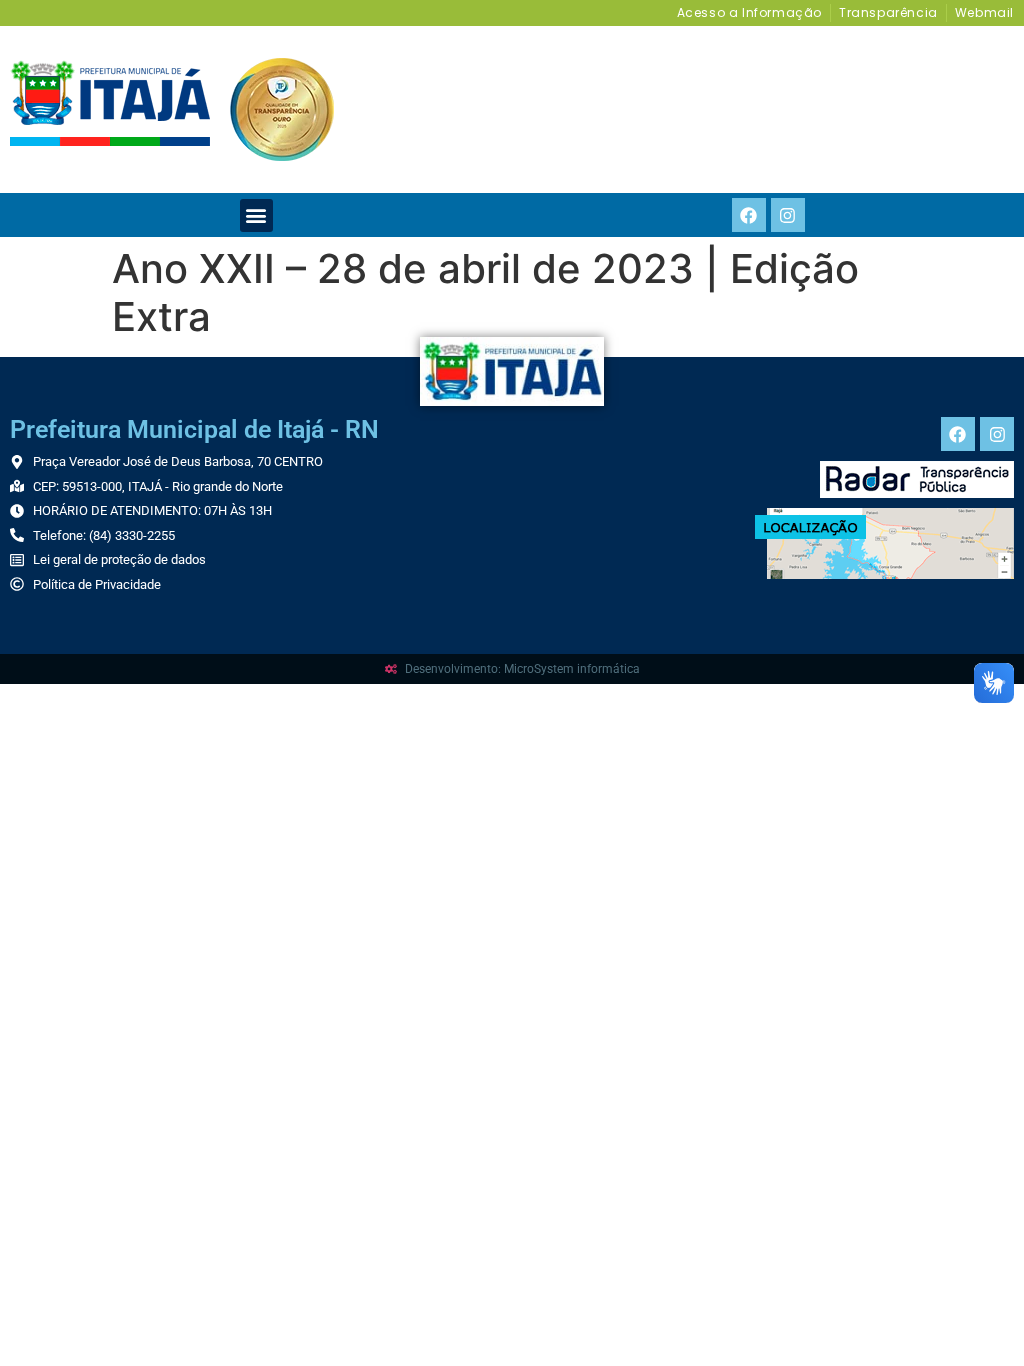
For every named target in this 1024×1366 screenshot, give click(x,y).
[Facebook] (749, 215)
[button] (256, 215)
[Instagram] (788, 215)
